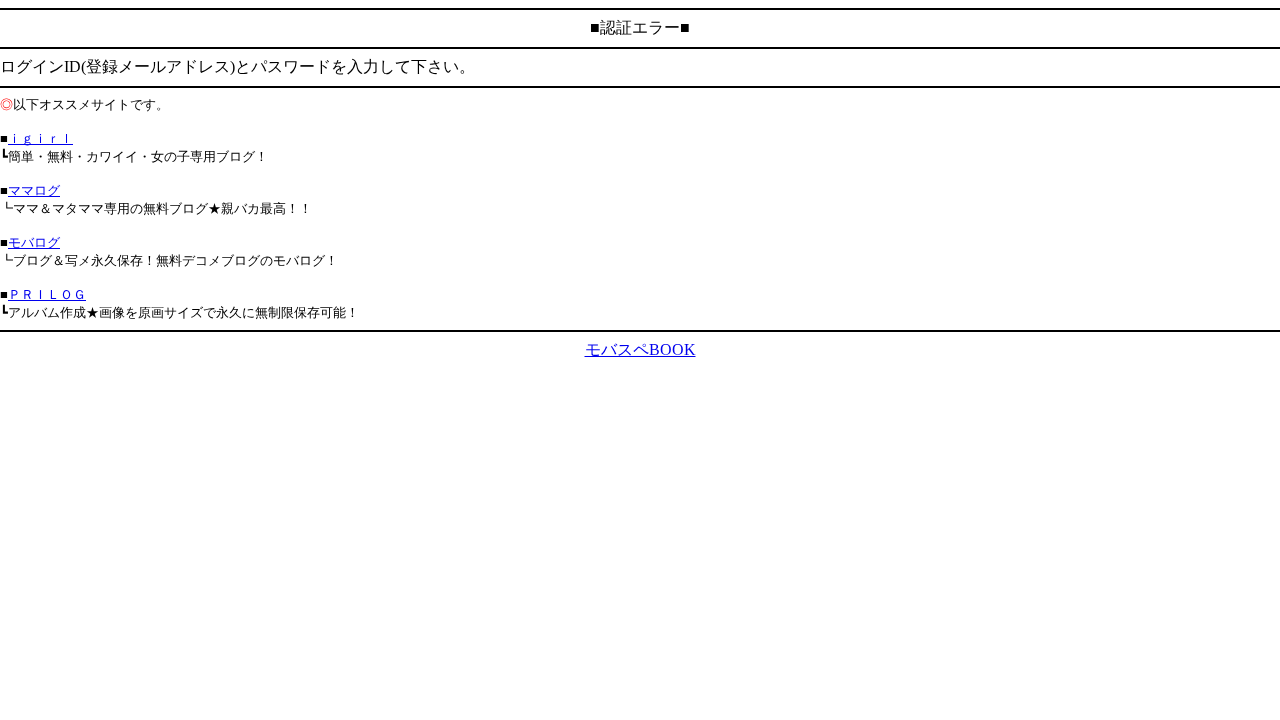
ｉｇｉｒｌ (40, 138)
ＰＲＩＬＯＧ (47, 294)
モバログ (34, 242)
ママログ (34, 190)
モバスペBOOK (640, 349)
